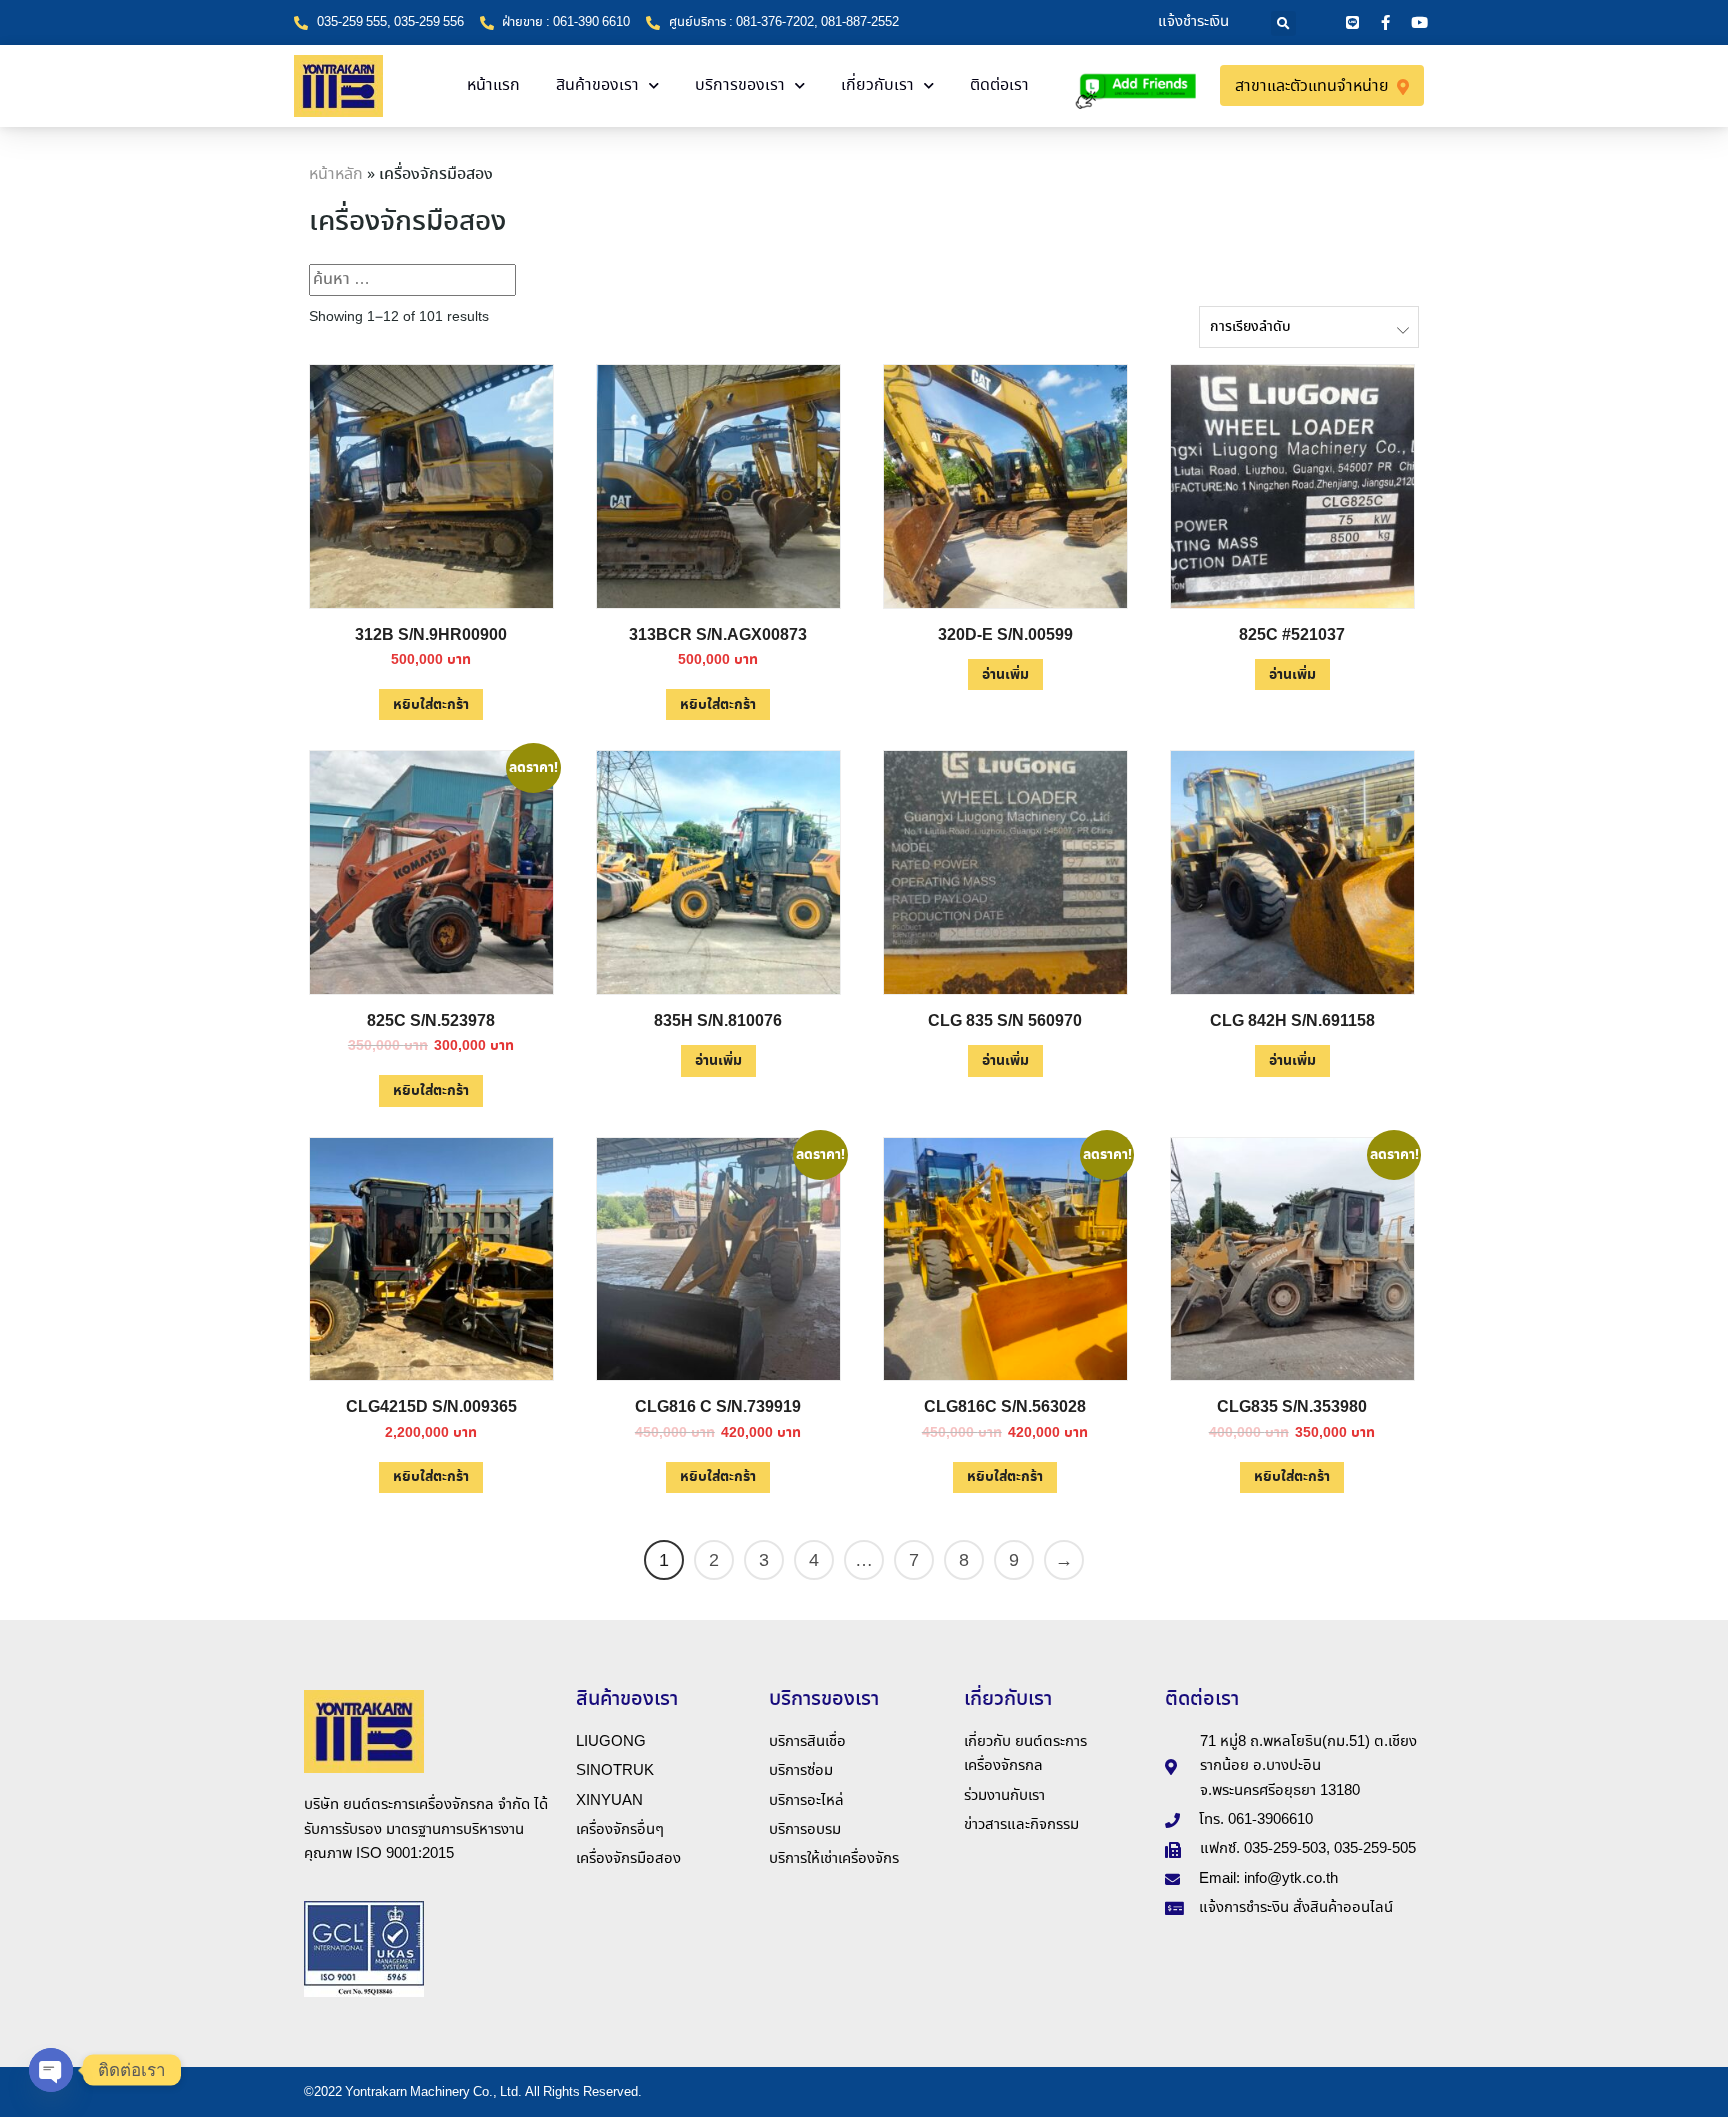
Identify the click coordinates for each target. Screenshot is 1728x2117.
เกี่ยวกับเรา (877, 85)
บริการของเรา (740, 85)
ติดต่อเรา (999, 85)
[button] (1283, 23)
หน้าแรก (493, 85)
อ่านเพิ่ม (1005, 675)
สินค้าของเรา (597, 85)
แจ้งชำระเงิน (1193, 22)
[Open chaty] (51, 2070)
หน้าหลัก (336, 174)
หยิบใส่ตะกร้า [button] (431, 705)
